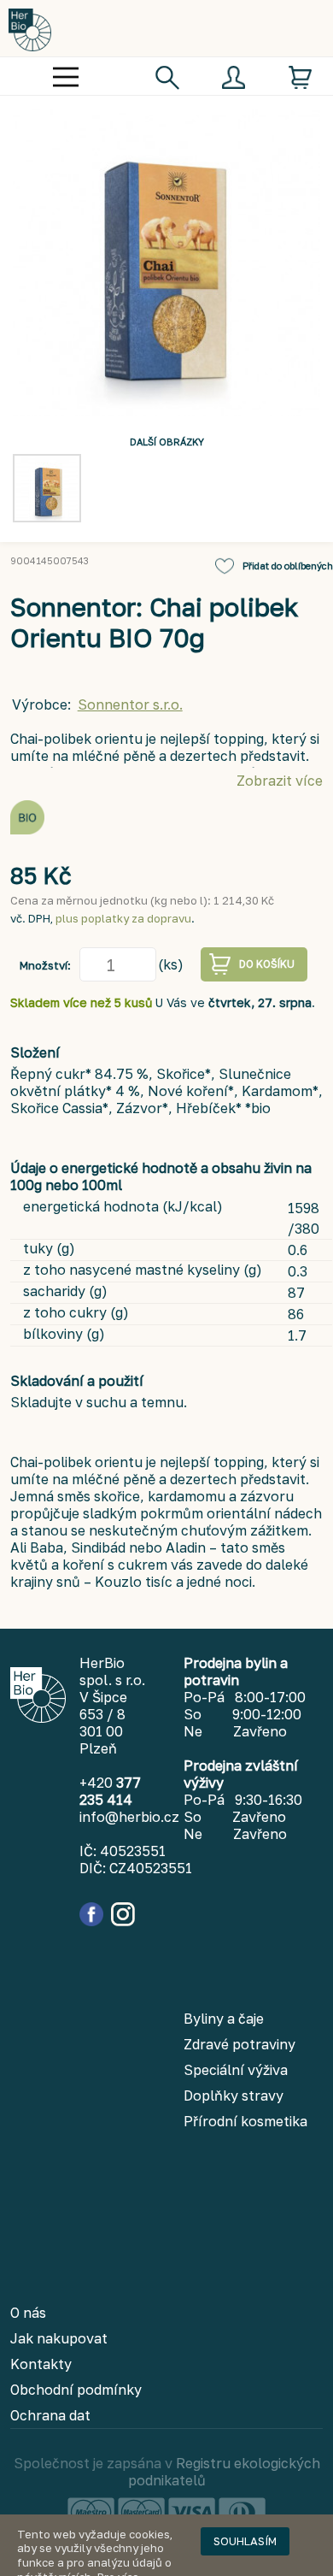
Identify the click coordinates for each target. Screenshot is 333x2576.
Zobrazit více (280, 781)
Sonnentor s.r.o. (130, 704)
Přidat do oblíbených (288, 566)
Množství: (45, 965)
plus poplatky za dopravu (123, 918)
